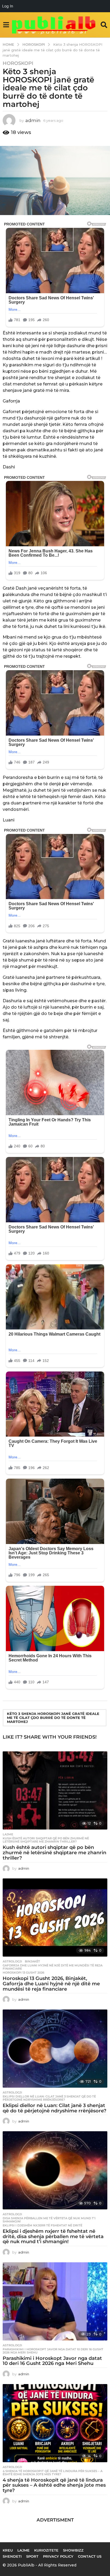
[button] (6, 25)
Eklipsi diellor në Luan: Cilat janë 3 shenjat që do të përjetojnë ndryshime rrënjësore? (49, 2098)
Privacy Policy (58, 2556)
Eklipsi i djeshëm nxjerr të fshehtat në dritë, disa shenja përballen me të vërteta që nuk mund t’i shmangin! (53, 2237)
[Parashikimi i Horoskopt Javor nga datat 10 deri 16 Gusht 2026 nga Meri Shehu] (55, 2301)
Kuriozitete (46, 2550)
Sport (32, 2556)
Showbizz (73, 2550)
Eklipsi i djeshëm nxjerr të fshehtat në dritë (42, 2225)
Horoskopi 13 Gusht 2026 (23, 1973)
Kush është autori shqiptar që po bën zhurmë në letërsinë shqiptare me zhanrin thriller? (46, 1840)
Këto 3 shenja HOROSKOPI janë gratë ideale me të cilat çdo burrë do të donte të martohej (53, 1718)
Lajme (8, 1834)
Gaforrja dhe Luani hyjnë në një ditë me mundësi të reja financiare (53, 1967)
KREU (8, 2550)
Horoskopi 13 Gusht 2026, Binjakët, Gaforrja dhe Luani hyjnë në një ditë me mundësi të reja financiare (51, 1984)
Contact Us (90, 2556)
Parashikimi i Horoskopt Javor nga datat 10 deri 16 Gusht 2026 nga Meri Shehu (53, 2351)
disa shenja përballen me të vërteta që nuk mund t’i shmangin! (49, 2220)
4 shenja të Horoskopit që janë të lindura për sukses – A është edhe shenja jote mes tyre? (53, 2473)
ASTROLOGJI (12, 1961)
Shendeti (12, 2556)
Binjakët (32, 1961)
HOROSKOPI (18, 63)
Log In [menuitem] (8, 6)
